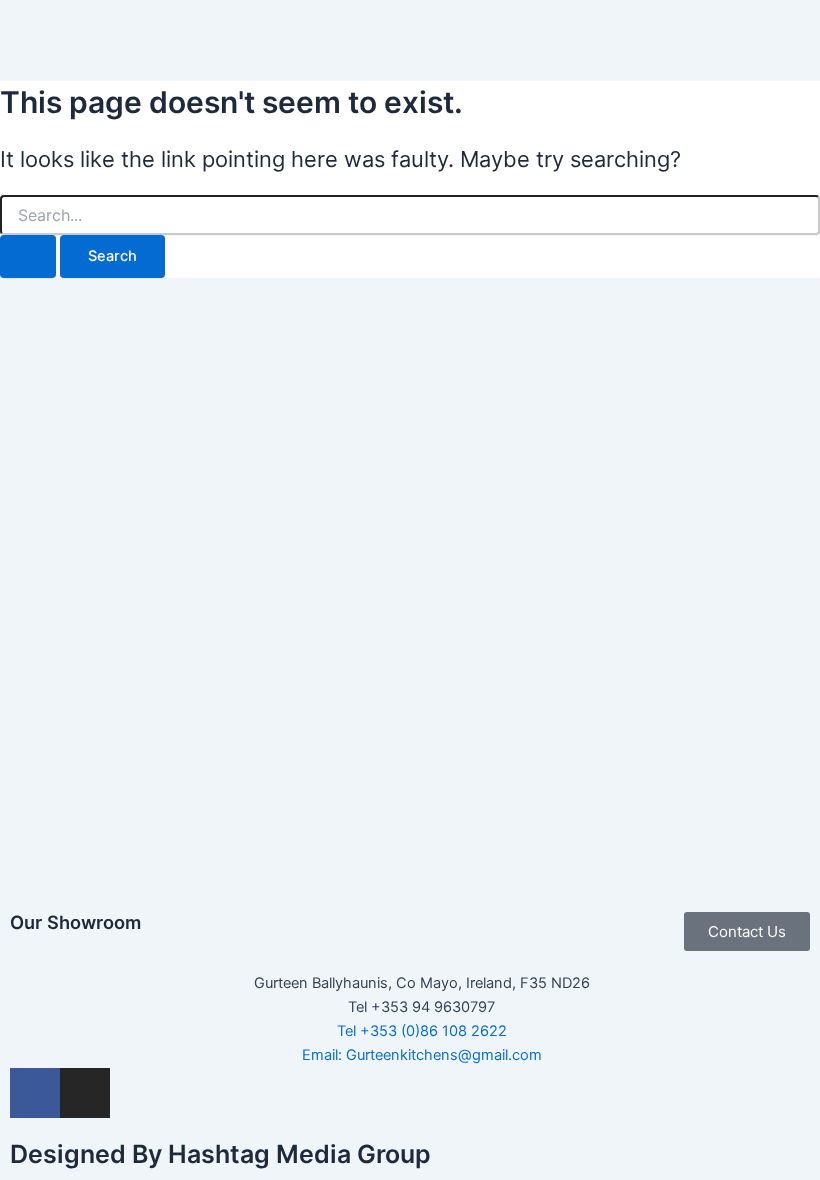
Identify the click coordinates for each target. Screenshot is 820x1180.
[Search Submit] (28, 256)
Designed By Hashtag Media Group (220, 1154)
